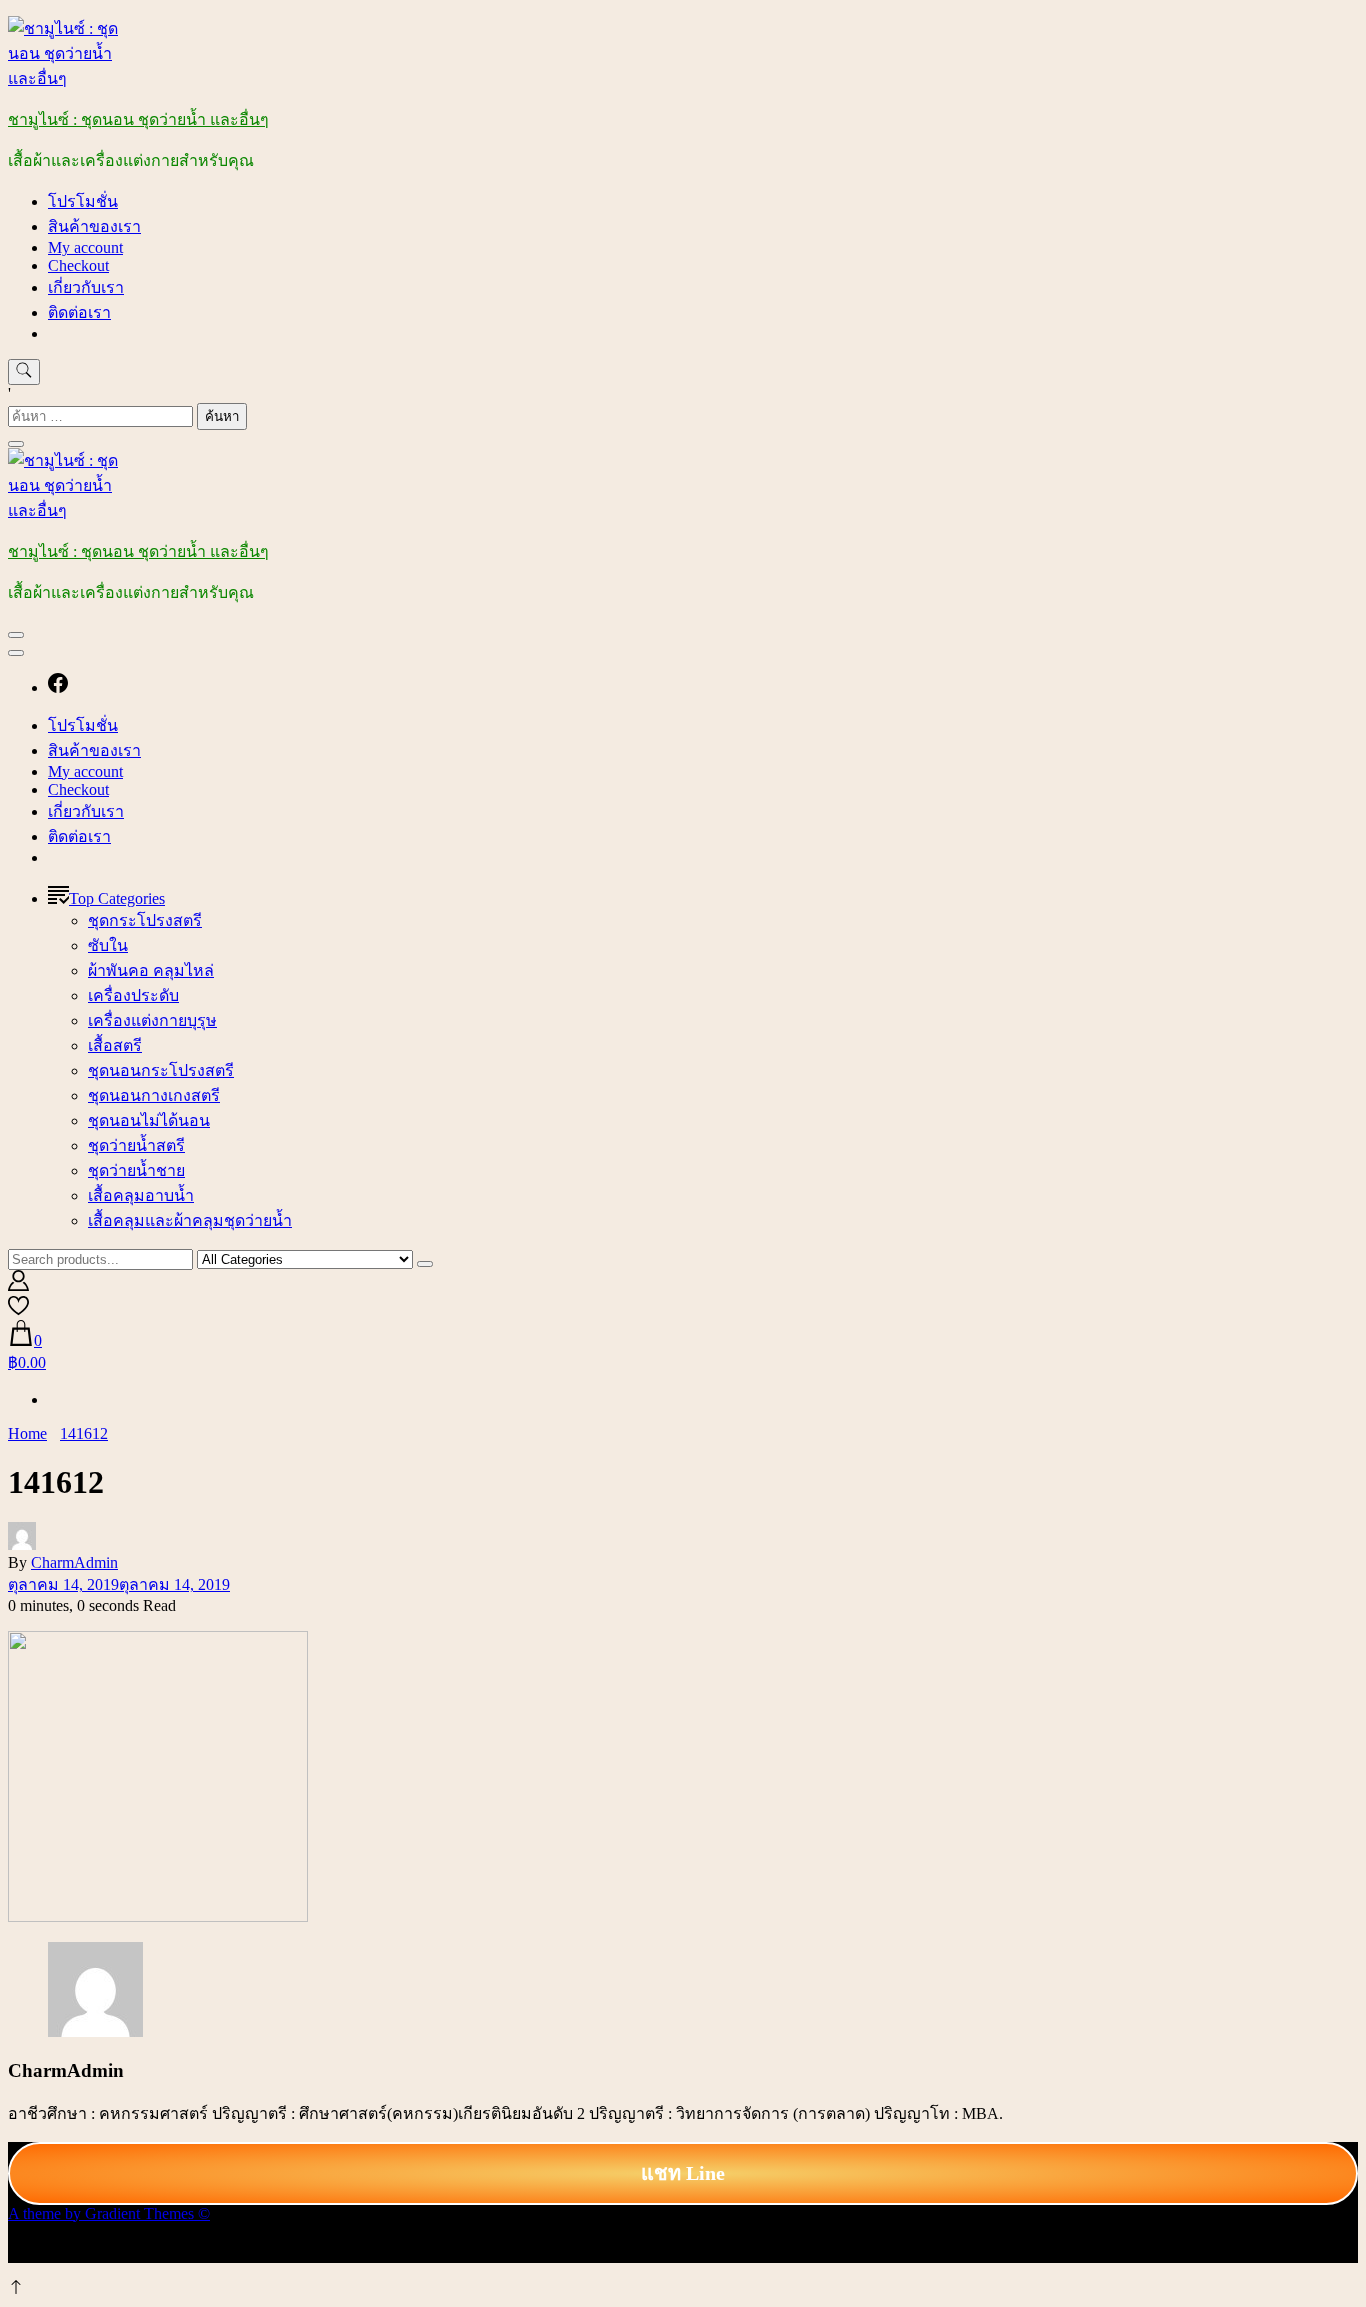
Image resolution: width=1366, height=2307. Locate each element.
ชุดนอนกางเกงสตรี (154, 1095)
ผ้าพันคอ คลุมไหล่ (151, 970)
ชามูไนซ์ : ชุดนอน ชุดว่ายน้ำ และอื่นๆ (138, 119)
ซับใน (108, 945)
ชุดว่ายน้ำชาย (136, 1170)
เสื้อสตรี (115, 1045)
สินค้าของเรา (94, 226)
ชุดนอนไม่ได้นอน (149, 1120)
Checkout (78, 265)
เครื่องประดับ (133, 995)
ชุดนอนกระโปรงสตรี (161, 1070)
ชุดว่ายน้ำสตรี (136, 1145)
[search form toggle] (24, 372)
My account (85, 247)
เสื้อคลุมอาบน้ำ (141, 1195)
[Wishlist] (18, 1310)
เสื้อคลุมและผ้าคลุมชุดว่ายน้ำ (190, 1220)
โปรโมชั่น (83, 201)
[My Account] (18, 1285)
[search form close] (16, 444)
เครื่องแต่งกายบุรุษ (152, 1020)
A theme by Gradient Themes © (109, 2213)
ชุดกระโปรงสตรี (145, 920)
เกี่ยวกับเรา (86, 287)
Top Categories (117, 898)
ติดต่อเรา (79, 312)
